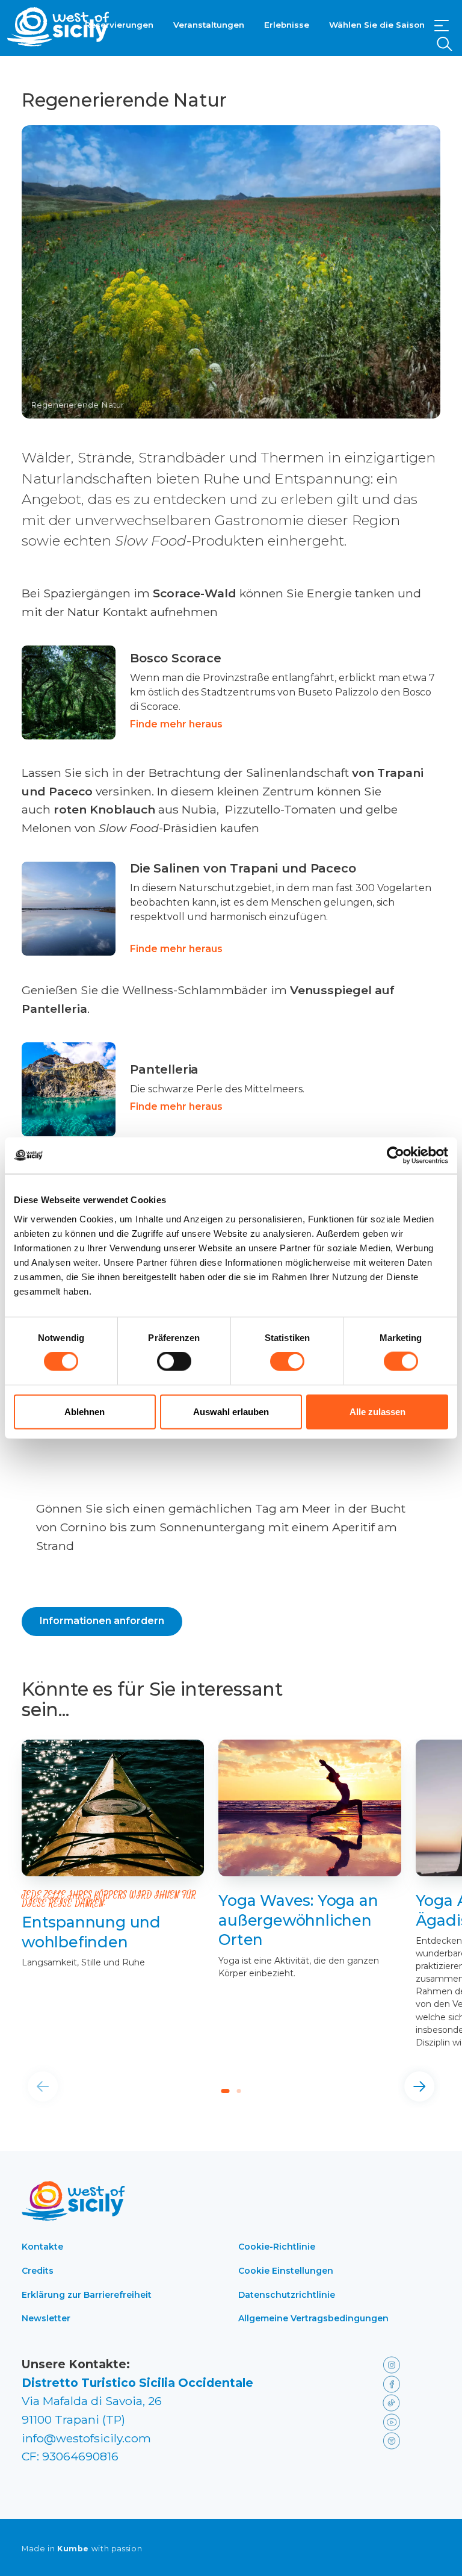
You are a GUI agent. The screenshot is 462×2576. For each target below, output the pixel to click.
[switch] (174, 1361)
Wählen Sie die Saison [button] (377, 25)
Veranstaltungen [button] (209, 25)
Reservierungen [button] (119, 25)
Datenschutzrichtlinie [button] (287, 2295)
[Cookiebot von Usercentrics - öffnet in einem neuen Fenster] (396, 1156)
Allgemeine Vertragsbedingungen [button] (313, 2318)
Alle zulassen (377, 1411)
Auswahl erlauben (231, 1411)
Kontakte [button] (42, 2247)
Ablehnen (85, 1411)
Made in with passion (82, 2549)
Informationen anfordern (102, 1621)
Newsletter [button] (46, 2318)
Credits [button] (38, 2271)
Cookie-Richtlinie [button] (277, 2247)
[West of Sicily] (58, 27)
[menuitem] (119, 23)
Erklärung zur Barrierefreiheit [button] (87, 2295)
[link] (231, 692)
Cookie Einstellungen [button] (286, 2271)
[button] (442, 26)
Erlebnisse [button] (287, 25)
